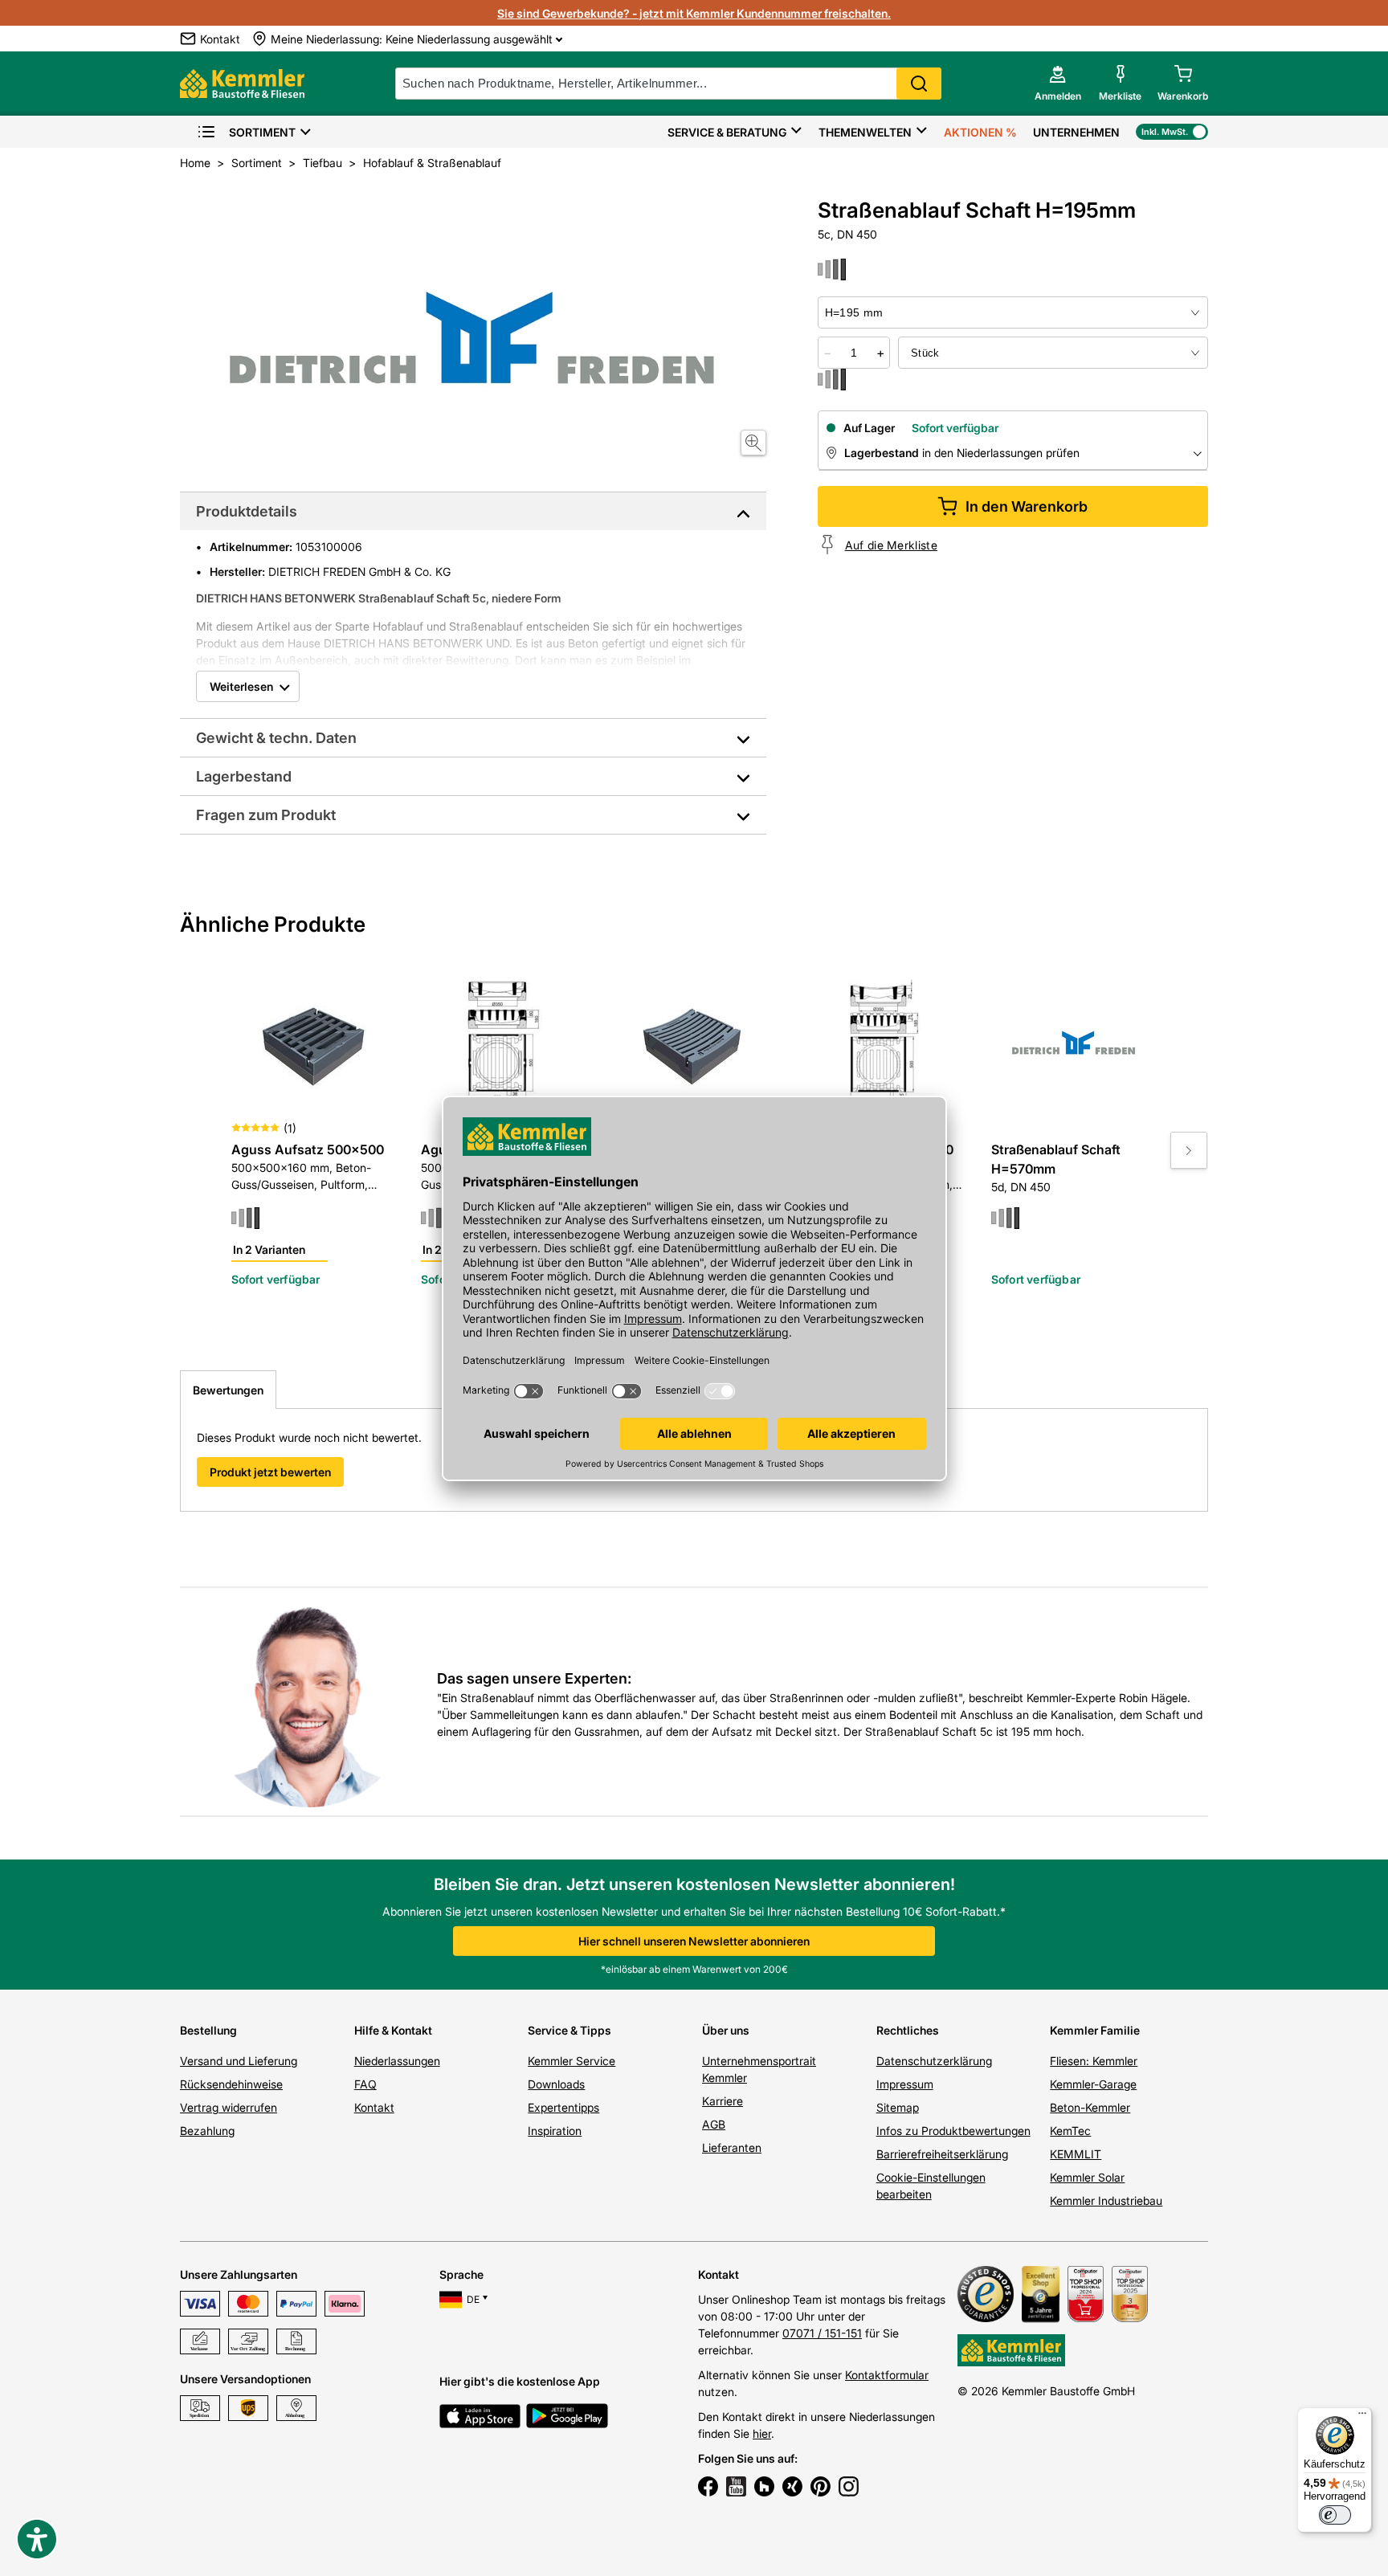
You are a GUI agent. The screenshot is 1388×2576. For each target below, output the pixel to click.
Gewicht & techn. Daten (276, 738)
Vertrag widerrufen (229, 2107)
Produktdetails (247, 511)
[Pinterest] (821, 2488)
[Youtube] (736, 2488)
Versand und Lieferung (239, 2061)
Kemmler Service (572, 2061)
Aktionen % (980, 132)
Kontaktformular (887, 2375)
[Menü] (1362, 2417)
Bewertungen (228, 1390)
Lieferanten (732, 2147)
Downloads (556, 2084)
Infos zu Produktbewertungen (953, 2131)
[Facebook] (708, 2488)
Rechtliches (908, 2030)
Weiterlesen (241, 686)
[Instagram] (849, 2488)
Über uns (726, 2030)
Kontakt (374, 2107)
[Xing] (792, 2488)
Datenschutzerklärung (934, 2061)
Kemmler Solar (1087, 2177)
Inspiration (555, 2131)
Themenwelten (865, 132)
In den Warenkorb (1027, 506)
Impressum (905, 2084)
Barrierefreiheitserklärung (942, 2154)
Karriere (723, 2101)
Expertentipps (563, 2107)
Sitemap (898, 2107)
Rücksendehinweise (231, 2084)
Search (919, 84)
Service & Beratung (727, 132)
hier (762, 2433)
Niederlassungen (397, 2061)
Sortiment (262, 132)
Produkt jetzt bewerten (270, 1472)
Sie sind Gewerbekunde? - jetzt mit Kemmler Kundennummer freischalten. (694, 13)
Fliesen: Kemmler (1094, 2061)
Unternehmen (1076, 132)
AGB (714, 2124)
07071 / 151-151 (822, 2333)
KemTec (1070, 2131)
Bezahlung (207, 2131)
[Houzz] (764, 2488)
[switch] (1335, 2515)
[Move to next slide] (1189, 1150)
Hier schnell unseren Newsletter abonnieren (694, 1941)
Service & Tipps (569, 2030)
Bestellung (208, 2030)
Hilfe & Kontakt (393, 2030)
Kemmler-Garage (1093, 2084)
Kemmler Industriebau (1106, 2200)
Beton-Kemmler (1090, 2107)
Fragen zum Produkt (266, 815)
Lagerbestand (244, 776)
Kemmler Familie (1095, 2030)
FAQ (365, 2084)
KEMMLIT (1076, 2154)
